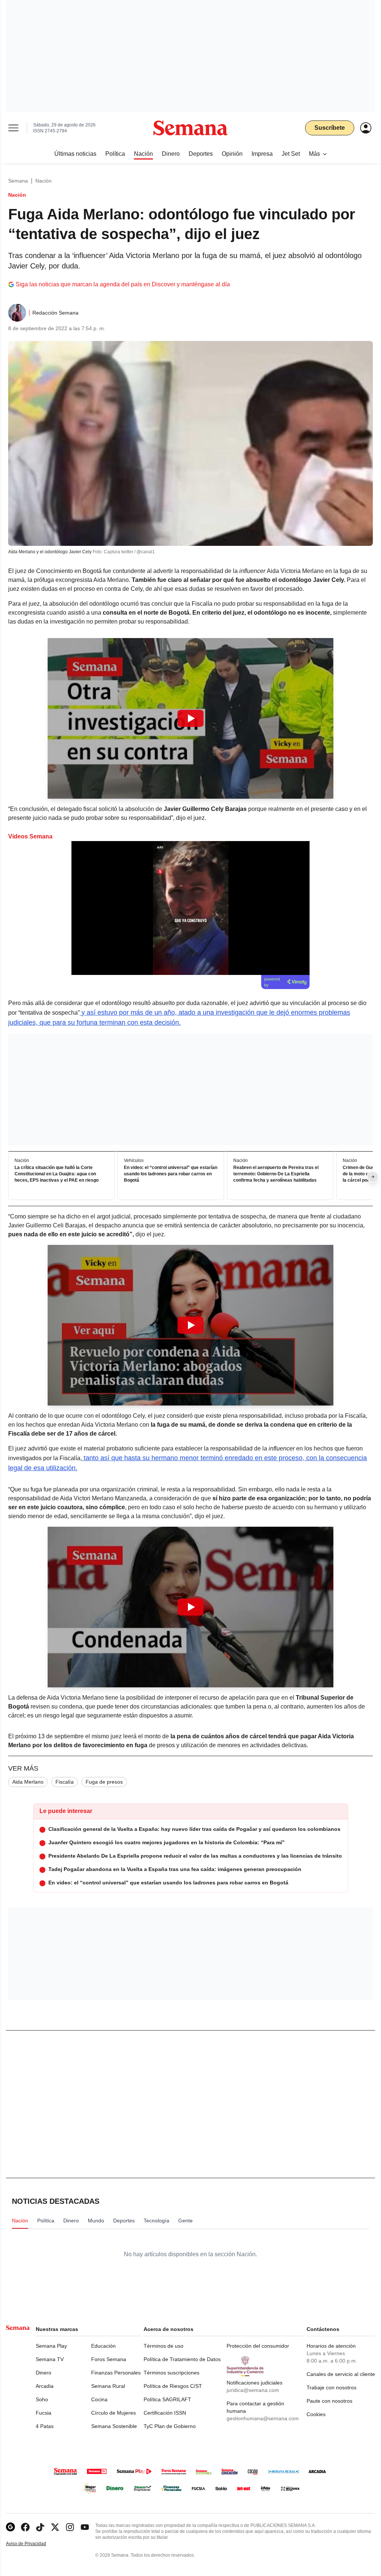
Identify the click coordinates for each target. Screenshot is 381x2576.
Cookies (316, 2414)
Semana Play (51, 2346)
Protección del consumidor (258, 2346)
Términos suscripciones (172, 2373)
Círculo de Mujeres (113, 2413)
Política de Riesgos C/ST (173, 2386)
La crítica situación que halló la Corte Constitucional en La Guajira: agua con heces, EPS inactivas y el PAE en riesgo (57, 1174)
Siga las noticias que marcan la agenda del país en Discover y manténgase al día (123, 284)
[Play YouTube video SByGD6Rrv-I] (190, 1607)
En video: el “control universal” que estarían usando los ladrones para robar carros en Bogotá (171, 1174)
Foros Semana (109, 2359)
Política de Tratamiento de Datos (182, 2359)
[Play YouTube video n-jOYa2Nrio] (190, 1325)
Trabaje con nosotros (332, 2387)
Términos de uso (164, 2346)
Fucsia (44, 2413)
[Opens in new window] (25, 2527)
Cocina (99, 2399)
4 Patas (45, 2426)
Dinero (44, 2373)
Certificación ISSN (165, 2413)
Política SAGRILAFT (167, 2399)
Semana (18, 181)
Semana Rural (108, 2386)
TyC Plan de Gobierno (170, 2426)
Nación (44, 181)
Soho (42, 2399)
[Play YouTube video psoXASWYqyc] (190, 718)
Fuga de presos (104, 1782)
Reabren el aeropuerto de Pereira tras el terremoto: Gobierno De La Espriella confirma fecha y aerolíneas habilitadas (276, 1174)
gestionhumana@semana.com (263, 2418)
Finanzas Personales (116, 2373)
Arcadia (45, 2386)
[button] (190, 718)
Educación (103, 2346)
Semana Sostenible (114, 2426)
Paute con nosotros (329, 2401)
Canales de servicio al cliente (341, 2374)
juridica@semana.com (253, 2390)
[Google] (10, 2527)
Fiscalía (65, 1782)
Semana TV (50, 2359)
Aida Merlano (28, 1782)
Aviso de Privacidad (34, 2544)
